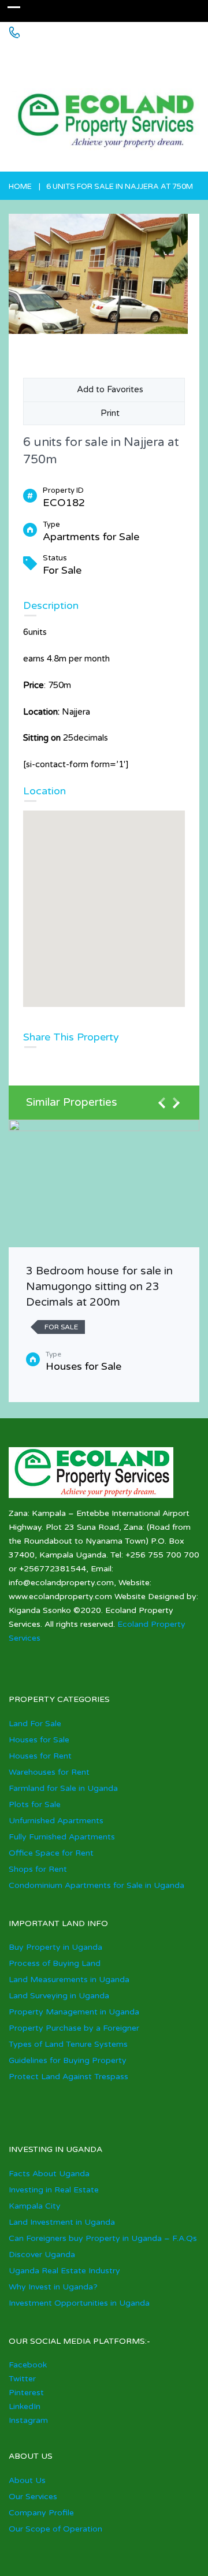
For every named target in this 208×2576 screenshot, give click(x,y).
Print (108, 413)
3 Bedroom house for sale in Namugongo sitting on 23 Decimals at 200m (99, 1286)
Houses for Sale (39, 1740)
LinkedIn (25, 2406)
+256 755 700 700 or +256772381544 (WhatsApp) (94, 56)
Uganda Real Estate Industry (64, 2271)
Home (20, 187)
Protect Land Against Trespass (68, 2077)
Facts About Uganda (49, 2174)
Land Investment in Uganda (62, 2222)
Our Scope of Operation (55, 2529)
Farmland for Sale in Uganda (63, 1788)
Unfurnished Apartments (56, 1821)
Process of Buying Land (55, 1963)
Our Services (33, 2497)
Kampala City (35, 2206)
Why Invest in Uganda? (53, 2287)
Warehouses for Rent (49, 1772)
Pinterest (26, 2393)
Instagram (28, 2420)
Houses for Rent (40, 1756)
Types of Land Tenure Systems (68, 2044)
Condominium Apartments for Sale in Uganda (96, 1885)
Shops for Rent (38, 1869)
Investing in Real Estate (54, 2190)
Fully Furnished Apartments (62, 1837)
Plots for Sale (35, 1804)
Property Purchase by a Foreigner (74, 2028)
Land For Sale (35, 1724)
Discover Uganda (42, 2255)
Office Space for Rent (51, 1853)
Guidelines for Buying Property (68, 2060)
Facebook (28, 2365)
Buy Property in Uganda (55, 1947)
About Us (27, 2480)
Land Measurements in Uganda (69, 1980)
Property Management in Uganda (74, 2012)
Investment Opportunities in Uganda (79, 2303)
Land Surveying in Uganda (59, 1996)
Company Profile (41, 2513)
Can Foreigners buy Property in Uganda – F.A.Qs (103, 2238)
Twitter (22, 2379)
